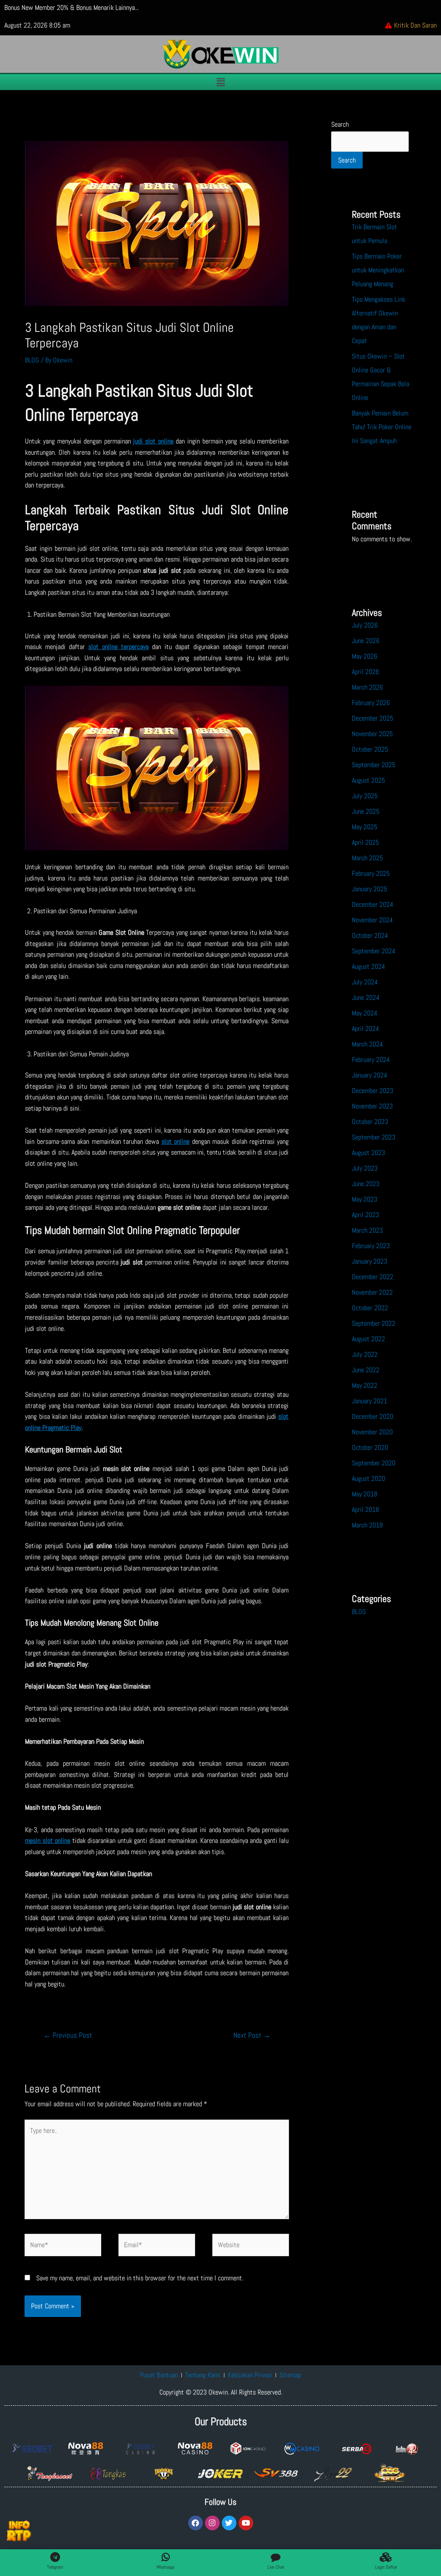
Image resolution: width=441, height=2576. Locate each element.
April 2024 (365, 1029)
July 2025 (365, 796)
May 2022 (365, 1385)
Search (340, 124)
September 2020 (374, 1463)
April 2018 (365, 1510)
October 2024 (370, 935)
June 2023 (366, 1184)
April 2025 (365, 842)
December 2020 (373, 1416)
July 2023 (365, 1168)
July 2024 (365, 982)
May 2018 (365, 1494)
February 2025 (371, 873)
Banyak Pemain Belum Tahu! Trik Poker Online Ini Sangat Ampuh (382, 427)
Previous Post (68, 2035)
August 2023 (368, 1153)
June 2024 (366, 998)
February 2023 (371, 1246)
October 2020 (370, 1447)
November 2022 (372, 1292)
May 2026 (365, 656)
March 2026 (367, 687)
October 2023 (370, 1122)
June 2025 (366, 811)
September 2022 (374, 1323)
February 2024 (371, 1060)
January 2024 (370, 1075)
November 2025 (372, 734)
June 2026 (366, 641)
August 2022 (368, 1339)
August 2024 (368, 966)
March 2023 (367, 1230)
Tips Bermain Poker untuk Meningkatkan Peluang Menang (378, 270)
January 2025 (370, 889)
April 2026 (365, 672)
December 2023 (373, 1091)
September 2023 (374, 1137)
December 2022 (373, 1277)
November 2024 (372, 920)
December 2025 (373, 718)
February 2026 (371, 703)
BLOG (32, 360)
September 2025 (374, 765)
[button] (220, 82)
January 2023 (370, 1261)
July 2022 (365, 1354)
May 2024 (365, 1013)
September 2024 (374, 951)
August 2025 (368, 780)
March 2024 (367, 1044)
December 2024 (373, 904)
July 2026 (365, 625)
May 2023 (365, 1199)
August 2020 (368, 1478)
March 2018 (367, 1525)
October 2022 (370, 1308)
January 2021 (370, 1401)
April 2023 (365, 1215)
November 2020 (372, 1432)
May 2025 (365, 827)
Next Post (252, 2035)
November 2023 (372, 1106)
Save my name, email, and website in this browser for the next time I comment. (140, 2278)
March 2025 (367, 858)
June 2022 (366, 1370)
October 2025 (370, 749)
